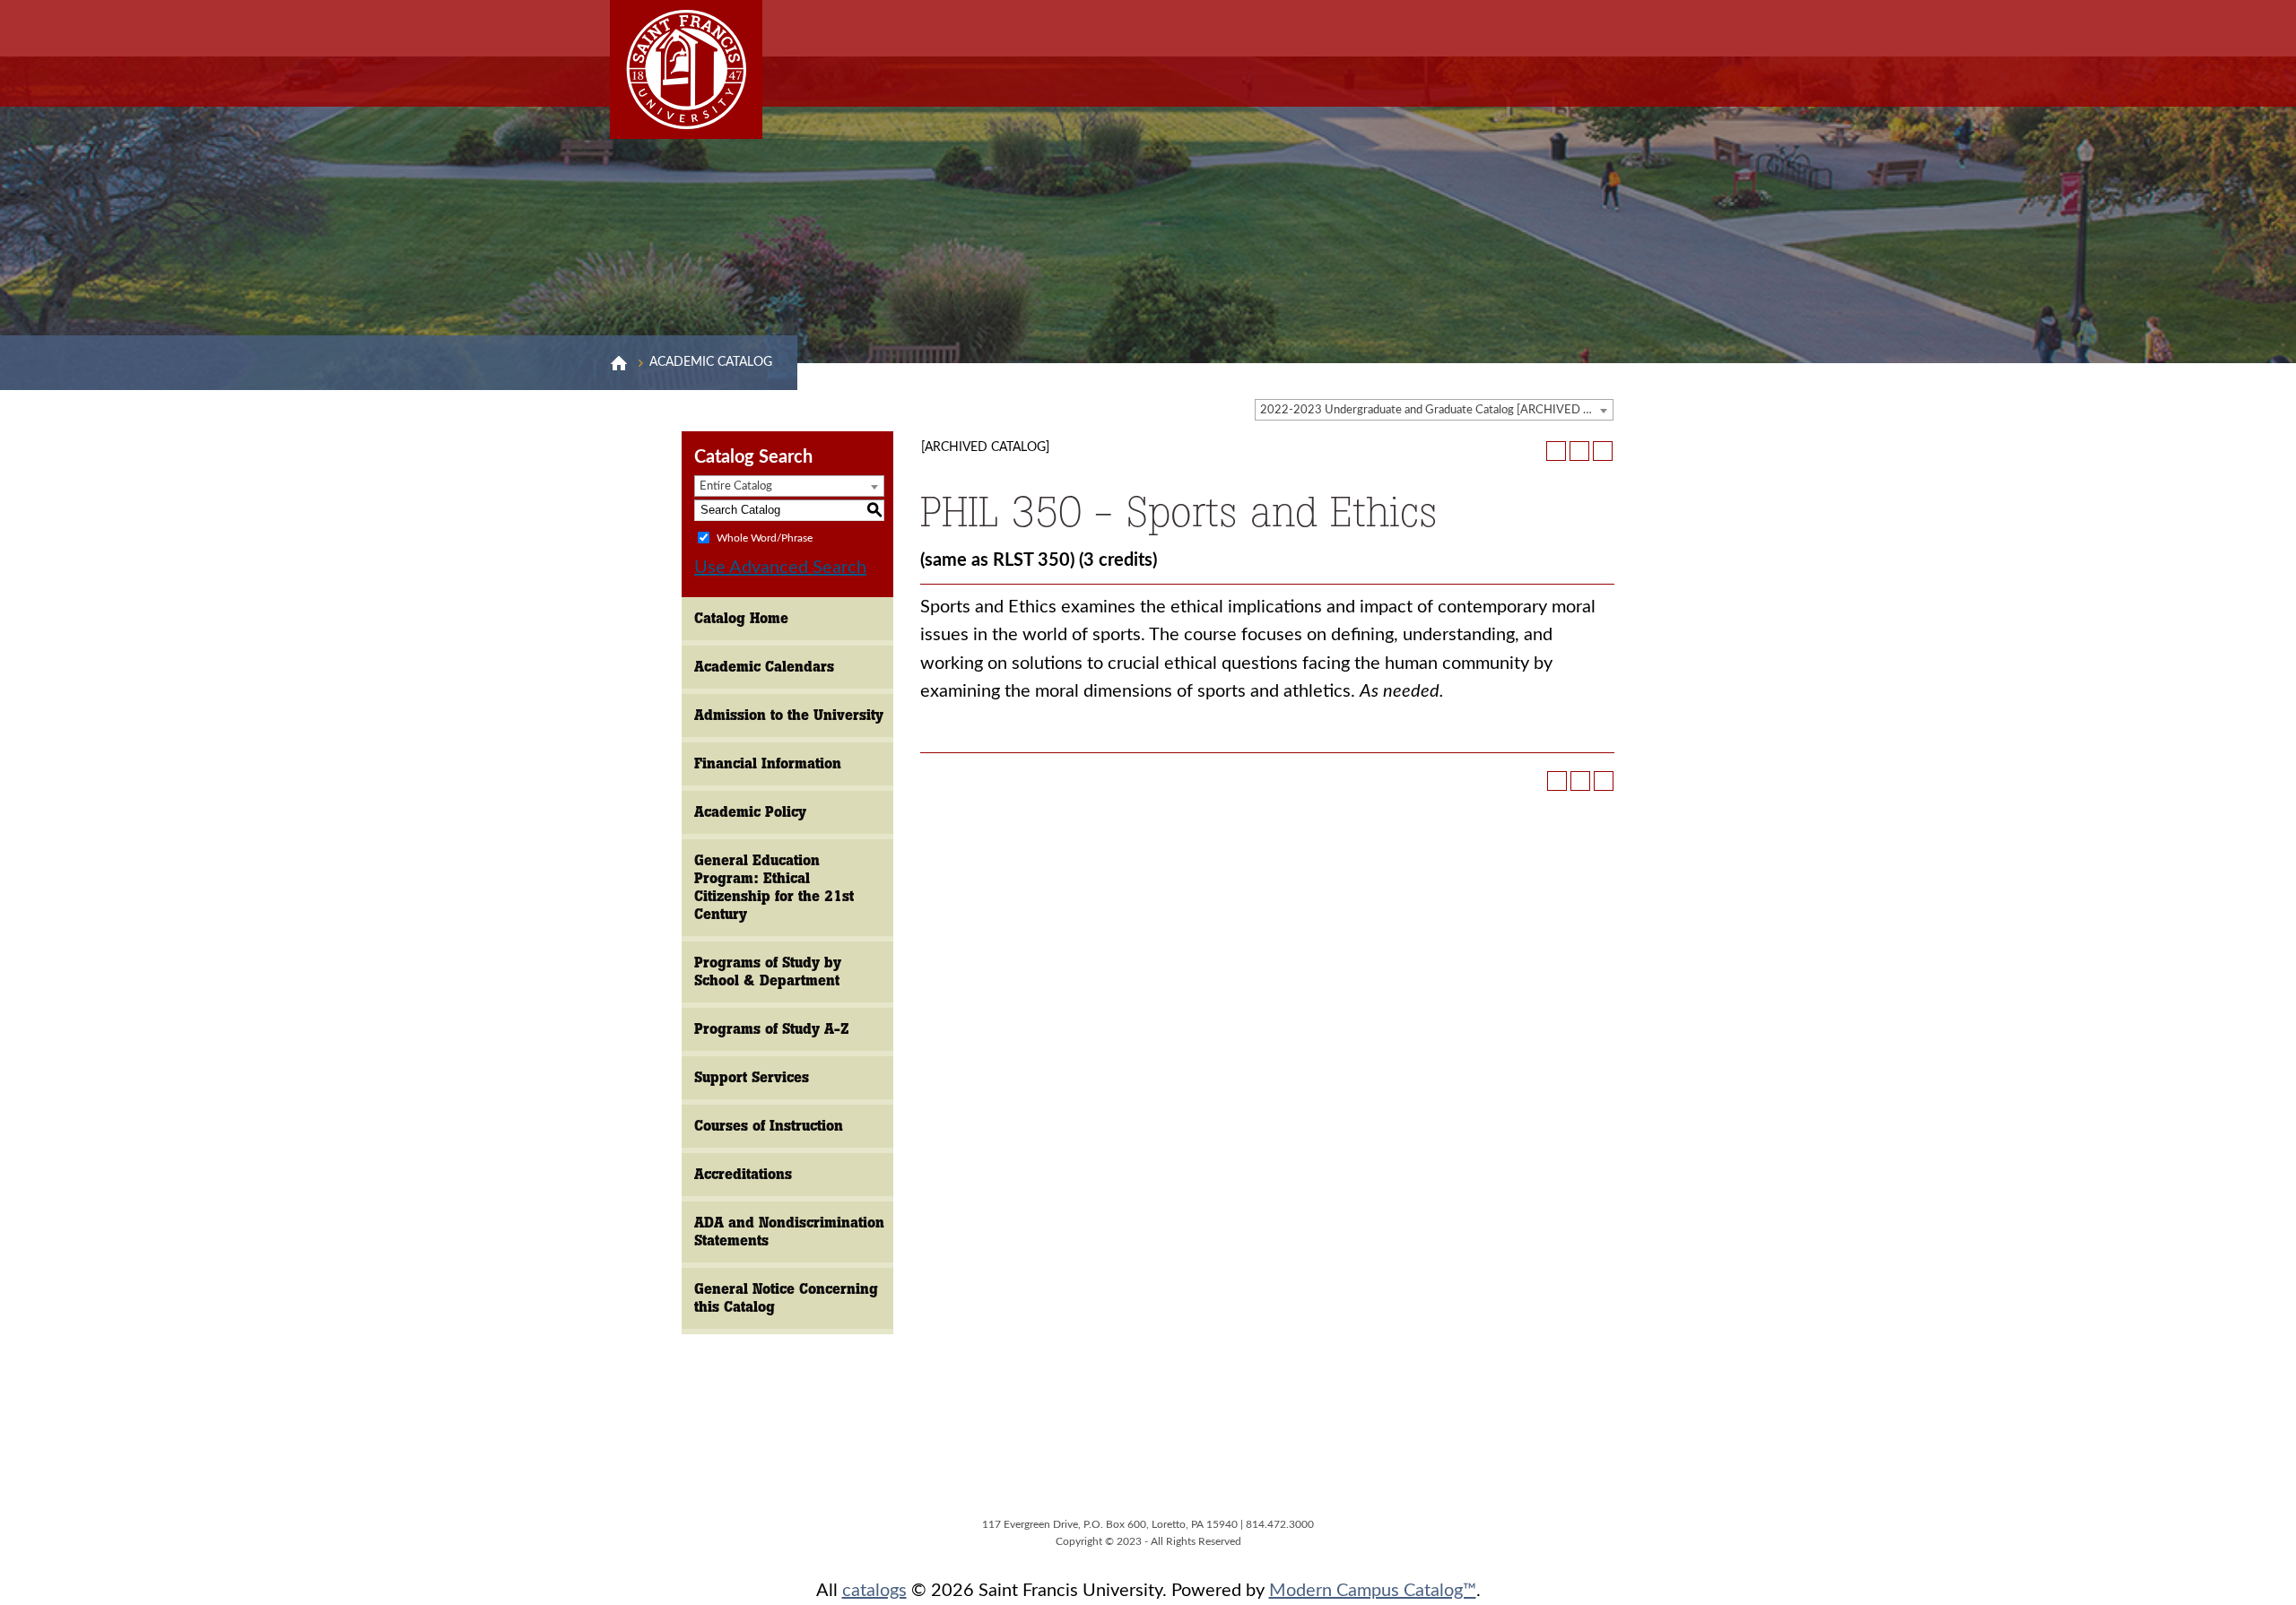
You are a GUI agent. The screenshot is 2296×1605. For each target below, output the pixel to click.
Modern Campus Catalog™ (1373, 1591)
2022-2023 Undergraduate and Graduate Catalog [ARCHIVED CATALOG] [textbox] (1436, 410)
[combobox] (1434, 410)
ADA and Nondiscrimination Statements (789, 1232)
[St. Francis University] (686, 69)
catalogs (874, 1591)
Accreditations (743, 1174)
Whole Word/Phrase (765, 537)
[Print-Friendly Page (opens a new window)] (1579, 451)
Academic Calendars (764, 667)
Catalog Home (741, 618)
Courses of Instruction (769, 1126)
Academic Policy (750, 812)
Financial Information (768, 763)
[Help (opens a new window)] (1603, 451)
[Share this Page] (1556, 451)
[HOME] (619, 363)
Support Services (752, 1077)
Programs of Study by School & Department (768, 972)
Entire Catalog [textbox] (736, 486)
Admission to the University (789, 715)
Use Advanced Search (780, 568)
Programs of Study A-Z (772, 1029)
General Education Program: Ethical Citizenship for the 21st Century (774, 887)
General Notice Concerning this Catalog (786, 1298)
